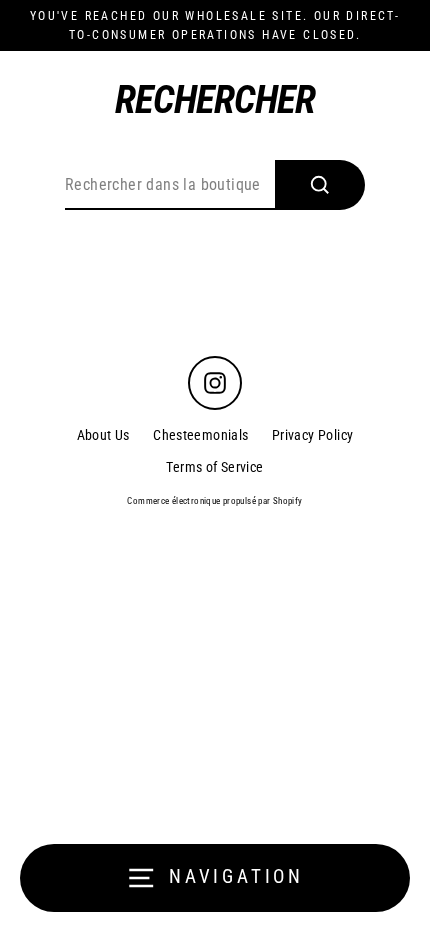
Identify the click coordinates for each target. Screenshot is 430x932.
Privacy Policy (312, 435)
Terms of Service (214, 467)
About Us (103, 435)
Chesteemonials (200, 435)
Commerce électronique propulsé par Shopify (214, 501)
